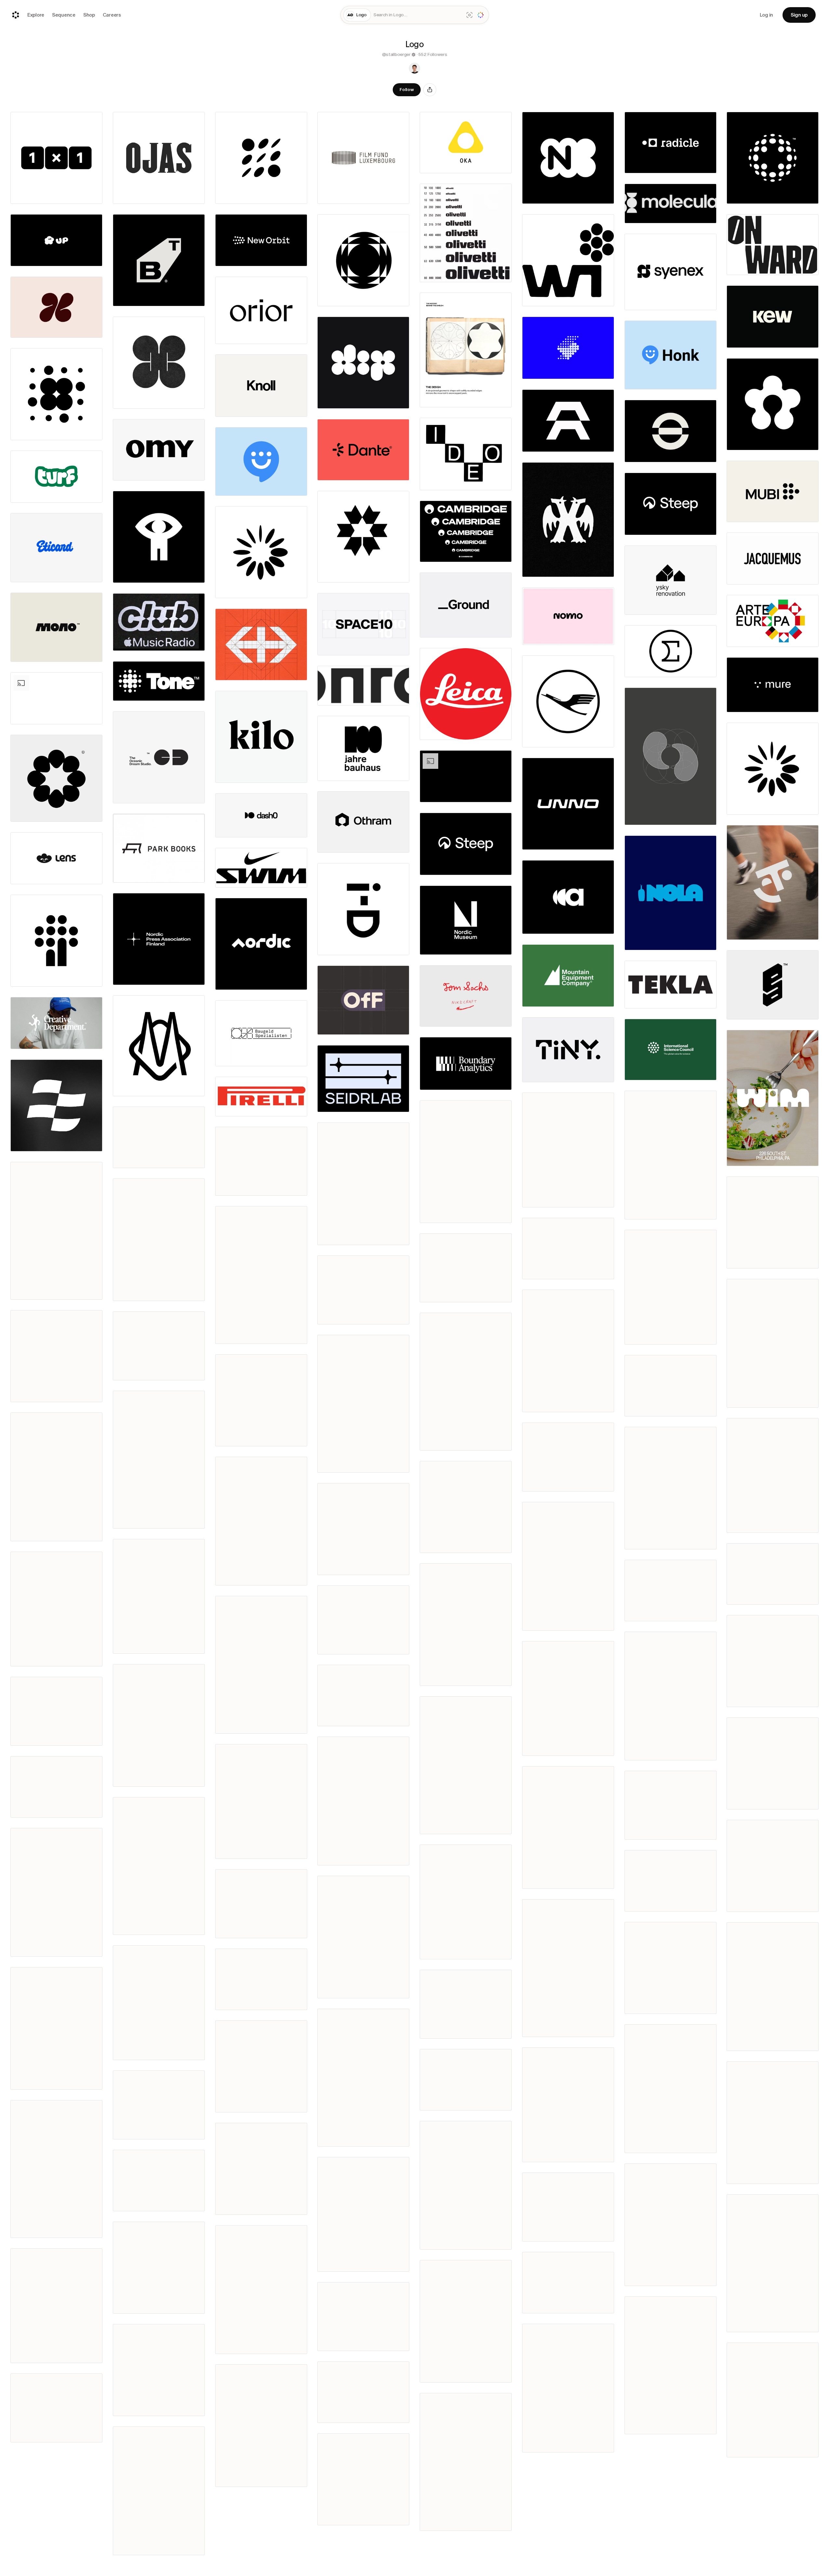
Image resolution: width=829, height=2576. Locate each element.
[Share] (430, 90)
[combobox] (417, 15)
